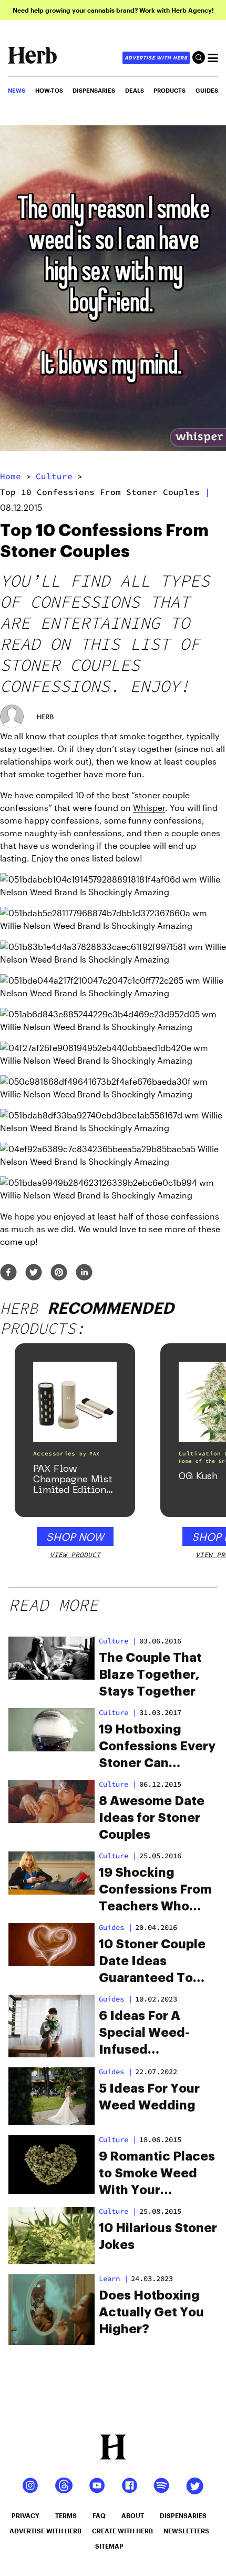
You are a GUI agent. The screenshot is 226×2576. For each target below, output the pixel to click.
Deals (135, 90)
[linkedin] (84, 1273)
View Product (75, 1555)
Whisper (149, 808)
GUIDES (207, 90)
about (133, 2515)
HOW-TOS (49, 90)
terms (66, 2515)
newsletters (186, 2531)
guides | (116, 1927)
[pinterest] (59, 1273)
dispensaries (183, 2515)
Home (11, 476)
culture (54, 476)
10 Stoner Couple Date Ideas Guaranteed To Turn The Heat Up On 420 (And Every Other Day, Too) (158, 1962)
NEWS (17, 90)
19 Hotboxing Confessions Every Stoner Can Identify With (157, 1747)
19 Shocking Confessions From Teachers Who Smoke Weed (155, 1890)
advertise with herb (156, 58)
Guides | (116, 1999)
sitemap (109, 2546)
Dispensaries (94, 90)
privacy (25, 2515)
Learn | (114, 2278)
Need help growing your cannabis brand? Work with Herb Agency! (113, 10)
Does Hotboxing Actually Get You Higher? (151, 2312)
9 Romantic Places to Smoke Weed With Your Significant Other (157, 2174)
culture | (118, 1641)
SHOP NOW (75, 1537)
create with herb (122, 2531)
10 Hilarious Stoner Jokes (158, 2236)
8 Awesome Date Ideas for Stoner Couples (152, 1818)
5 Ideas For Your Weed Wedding (149, 2097)
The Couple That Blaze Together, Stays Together (150, 1675)
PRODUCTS (169, 90)
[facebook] (8, 1273)
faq (99, 2515)
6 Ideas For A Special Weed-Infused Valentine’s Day (148, 2034)
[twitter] (34, 1273)
